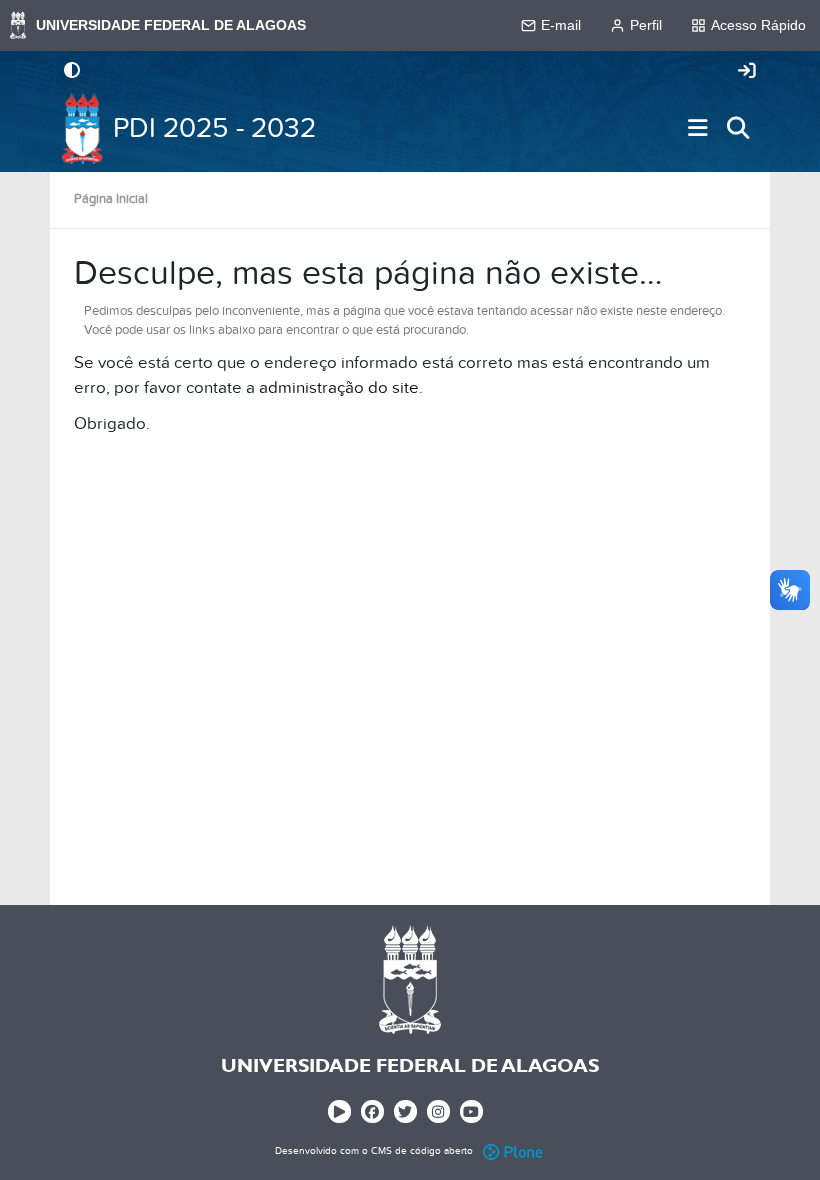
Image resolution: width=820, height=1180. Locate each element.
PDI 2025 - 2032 (214, 128)
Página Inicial (111, 199)
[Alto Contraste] (72, 72)
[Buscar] (738, 128)
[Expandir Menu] (698, 128)
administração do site (339, 388)
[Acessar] (747, 72)
